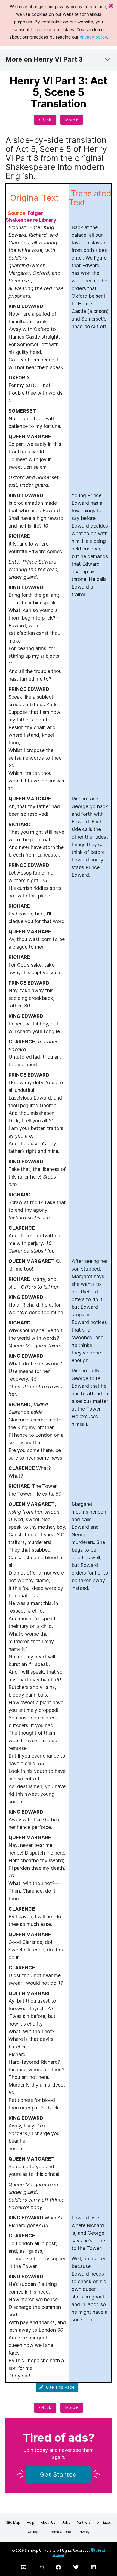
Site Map (13, 2522)
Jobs (66, 2522)
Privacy (84, 2532)
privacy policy (93, 37)
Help (30, 2522)
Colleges (35, 2532)
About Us (48, 2522)
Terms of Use (60, 2532)
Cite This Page (59, 2387)
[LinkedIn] (93, 2567)
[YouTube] (24, 2567)
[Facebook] (59, 2567)
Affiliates (104, 2522)
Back (46, 120)
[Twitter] (76, 2567)
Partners (84, 2522)
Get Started (59, 2474)
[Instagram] (41, 2567)
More (71, 120)
